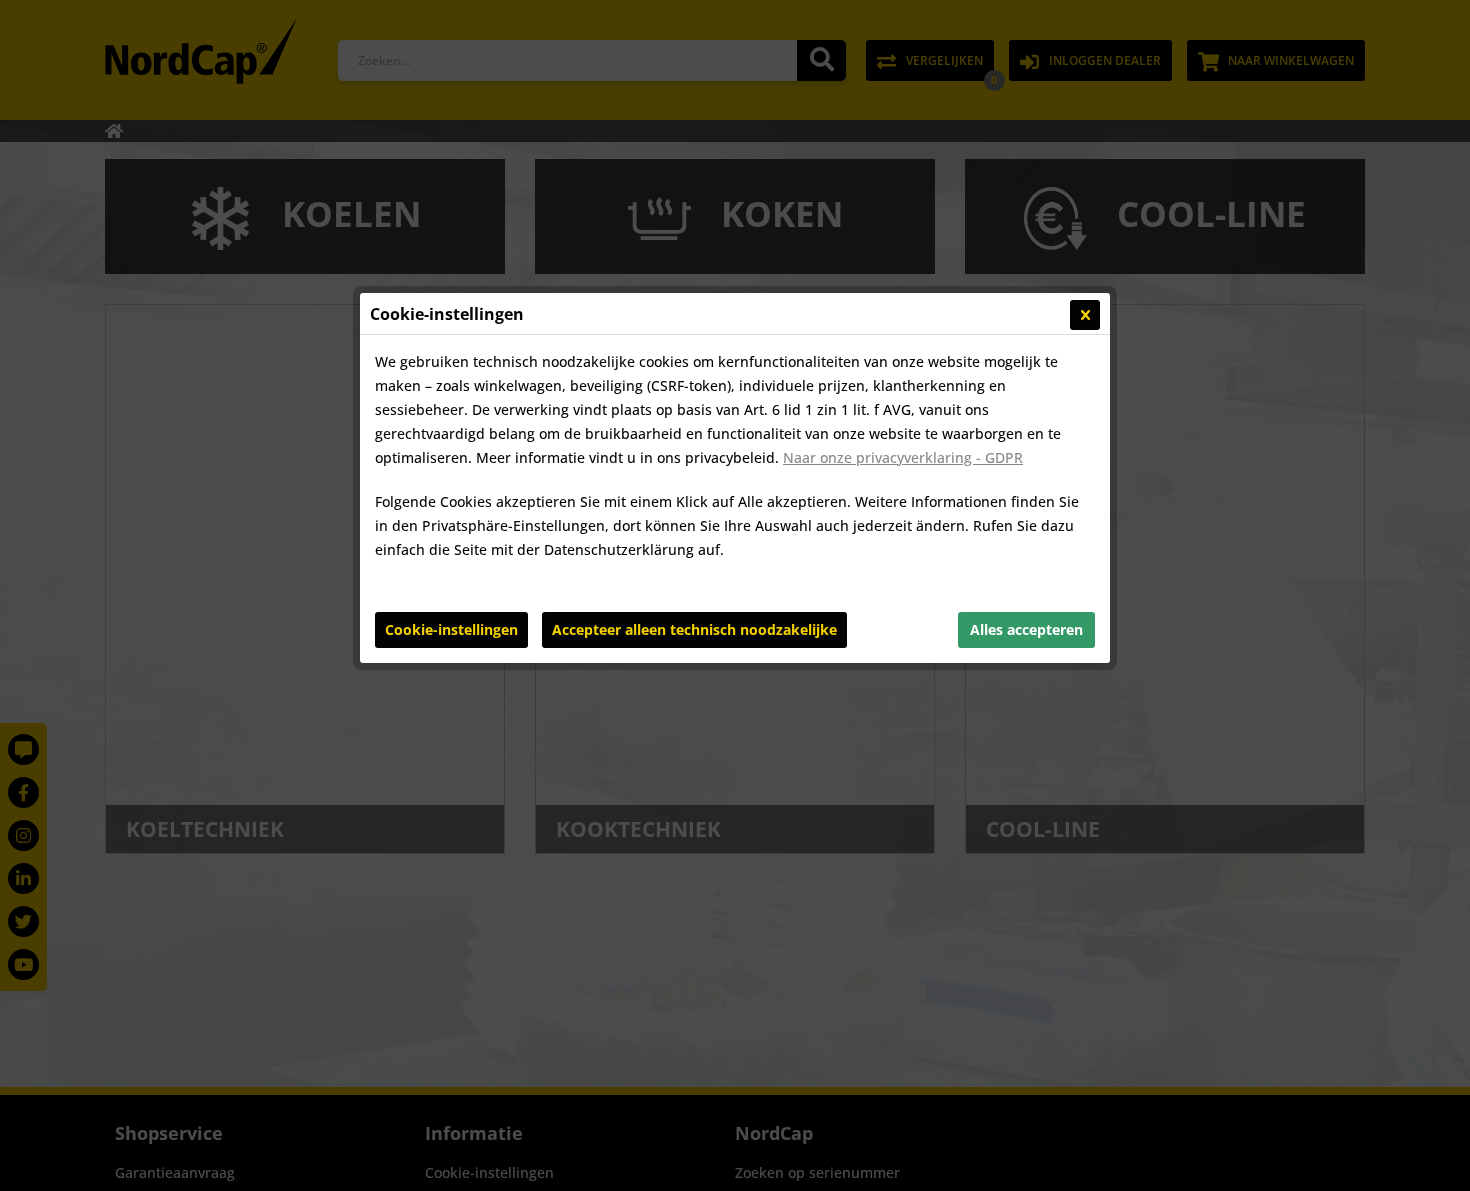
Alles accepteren (1026, 629)
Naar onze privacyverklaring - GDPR (903, 457)
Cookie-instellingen (451, 629)
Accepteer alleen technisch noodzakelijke (694, 629)
